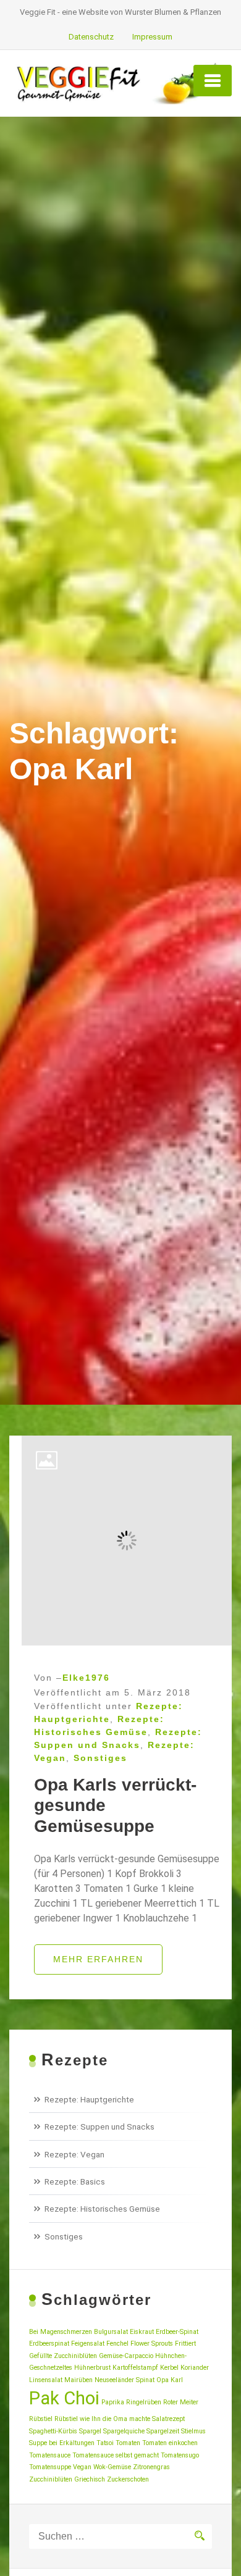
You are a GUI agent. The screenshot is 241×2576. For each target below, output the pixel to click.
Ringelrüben (144, 2402)
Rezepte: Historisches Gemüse (102, 2209)
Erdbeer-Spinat (177, 2332)
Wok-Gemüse (112, 2467)
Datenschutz (91, 37)
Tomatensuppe (50, 2467)
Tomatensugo (180, 2455)
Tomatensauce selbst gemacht (116, 2455)
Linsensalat (46, 2380)
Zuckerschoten (128, 2479)
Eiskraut (142, 2332)
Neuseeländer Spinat (125, 2380)
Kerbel (169, 2368)
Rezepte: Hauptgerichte (89, 2099)
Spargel (90, 2431)
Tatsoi (105, 2443)
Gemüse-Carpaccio (126, 2356)
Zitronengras (151, 2467)
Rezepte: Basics (75, 2181)
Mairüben (78, 2380)
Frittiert (185, 2344)
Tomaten (128, 2443)
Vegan (82, 2467)
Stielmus (193, 2431)
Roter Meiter (181, 2402)
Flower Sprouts (152, 2344)
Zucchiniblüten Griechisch (67, 2479)
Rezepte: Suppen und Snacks (99, 2126)
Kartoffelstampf (135, 2368)
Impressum (152, 37)
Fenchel (117, 2344)
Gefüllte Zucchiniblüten (63, 2356)
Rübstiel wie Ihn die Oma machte (102, 2419)
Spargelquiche (124, 2431)
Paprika (113, 2402)
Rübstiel (41, 2419)
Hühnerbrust (92, 2368)
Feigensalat (88, 2344)
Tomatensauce (50, 2455)
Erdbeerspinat (49, 2344)
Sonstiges (100, 1758)
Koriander (195, 2368)
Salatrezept (168, 2419)
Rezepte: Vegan (74, 2154)
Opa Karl (170, 2380)
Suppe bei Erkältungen (62, 2443)
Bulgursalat (111, 2332)
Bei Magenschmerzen (61, 2332)
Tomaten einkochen (170, 2443)
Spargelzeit (163, 2431)
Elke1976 (86, 1678)
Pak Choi (64, 2398)
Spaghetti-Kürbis (53, 2431)
